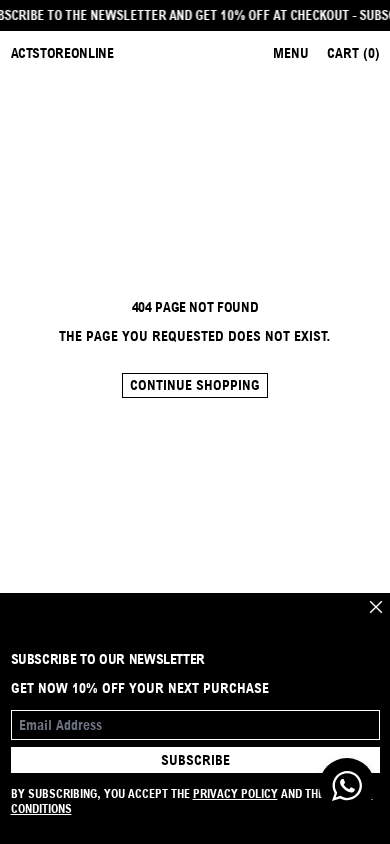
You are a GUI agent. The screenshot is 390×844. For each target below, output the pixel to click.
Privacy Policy (235, 793)
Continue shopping (195, 385)
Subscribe (195, 760)
